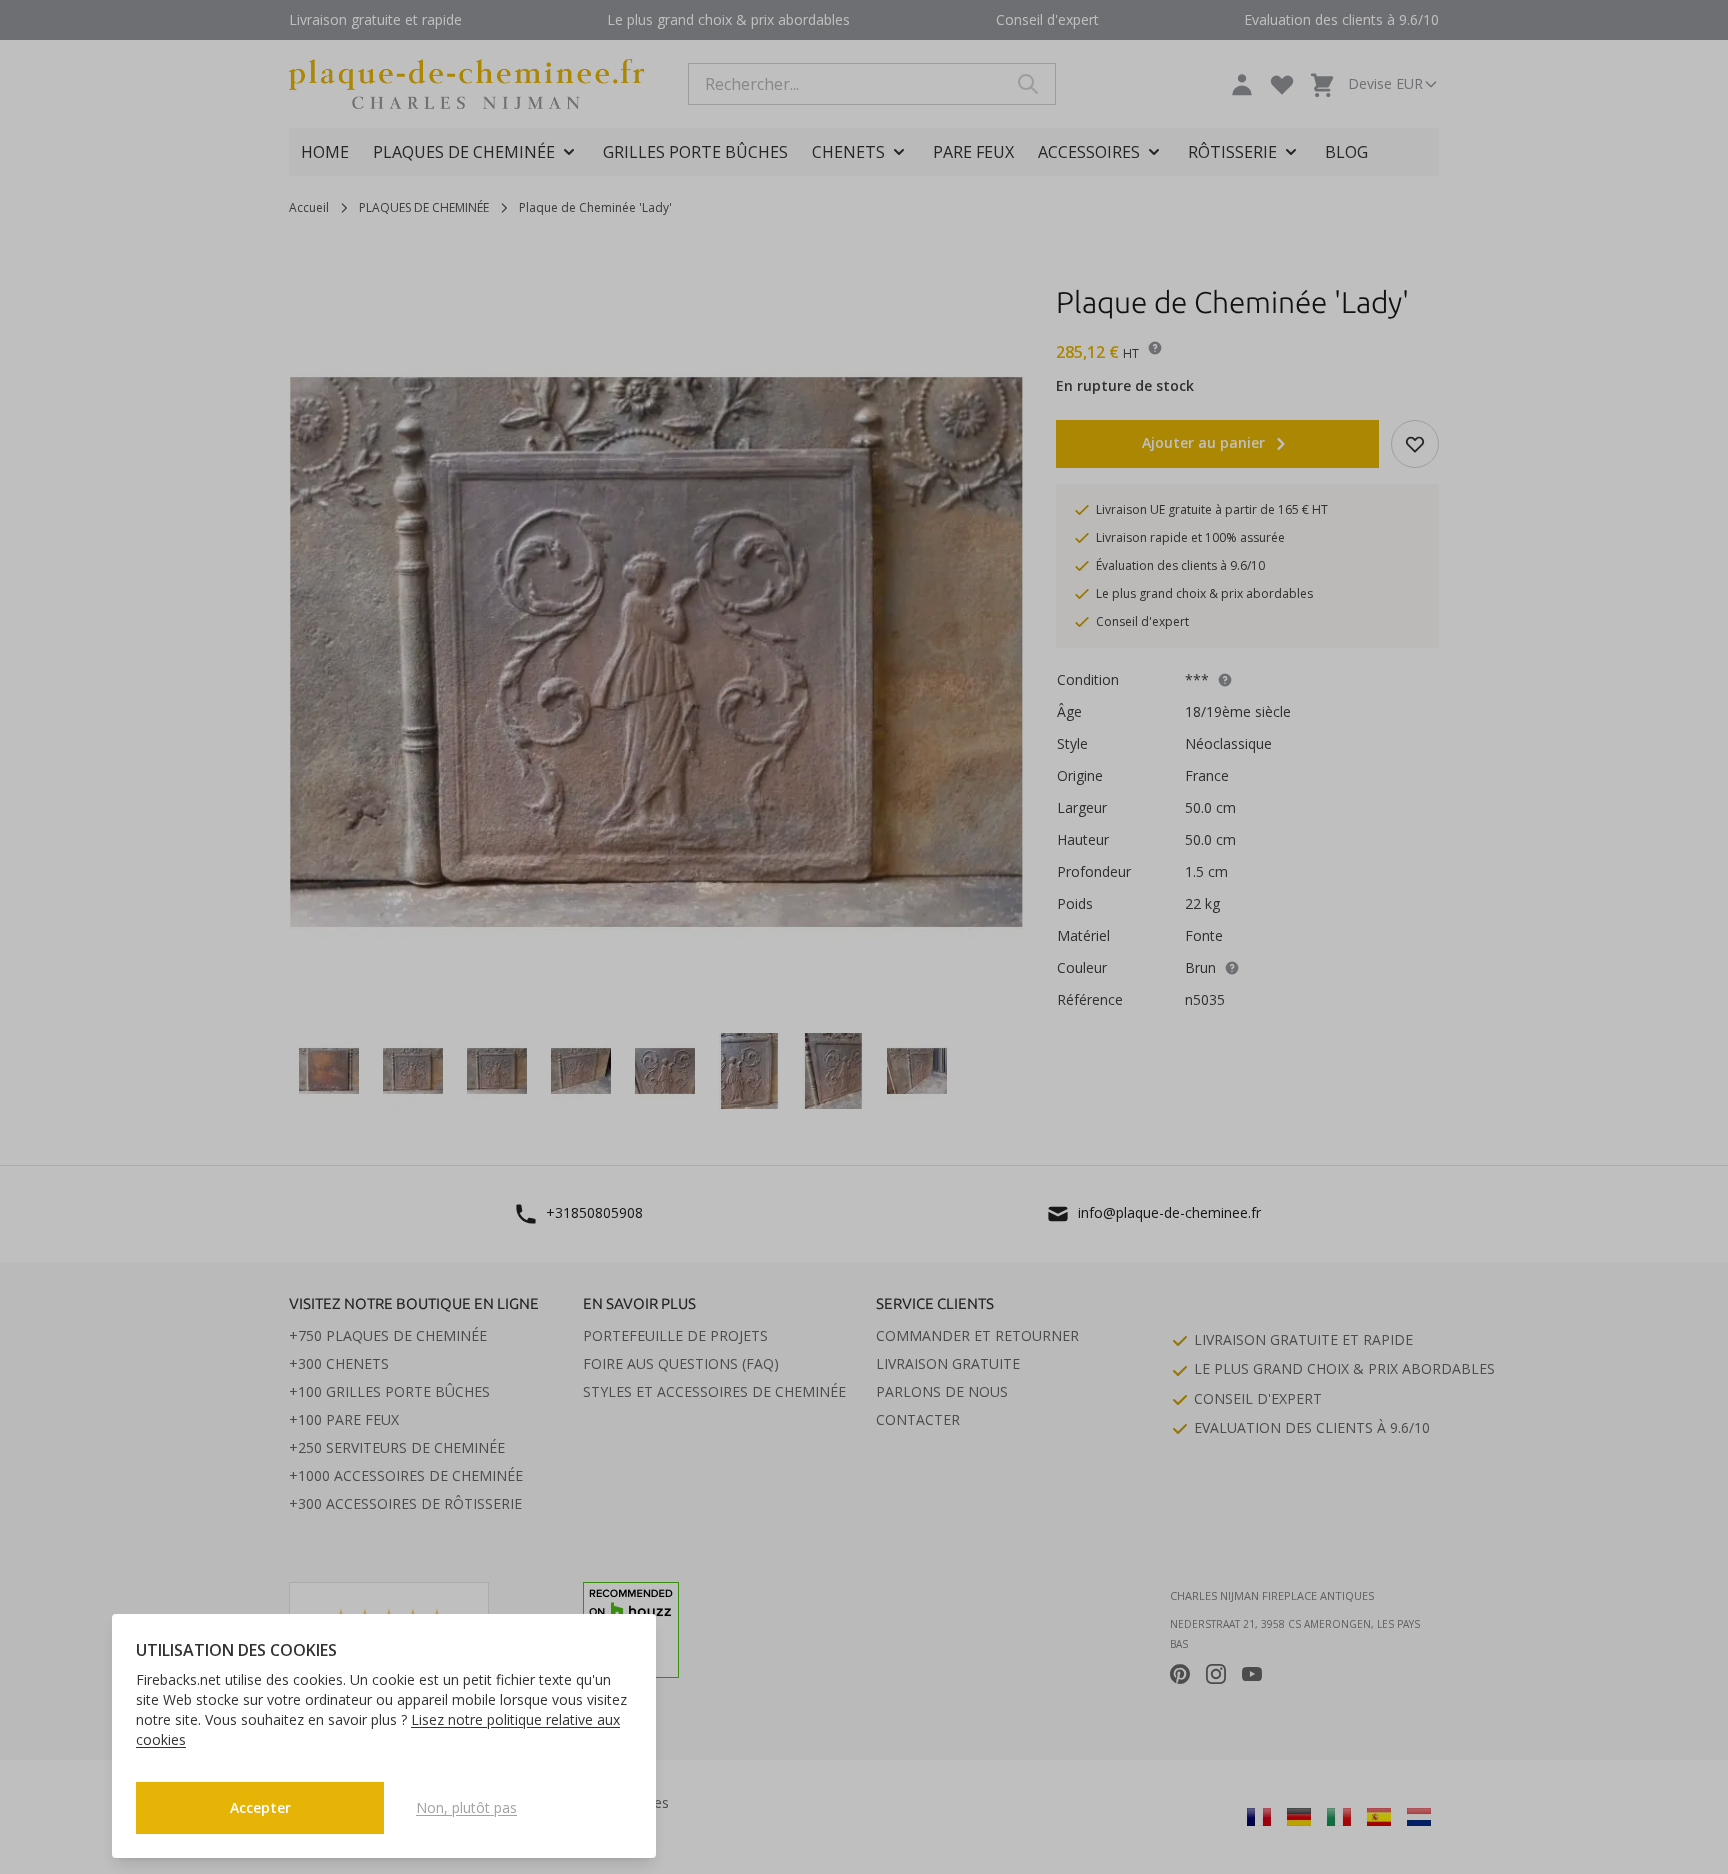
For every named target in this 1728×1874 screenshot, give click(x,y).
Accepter (260, 1807)
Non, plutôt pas (466, 1807)
